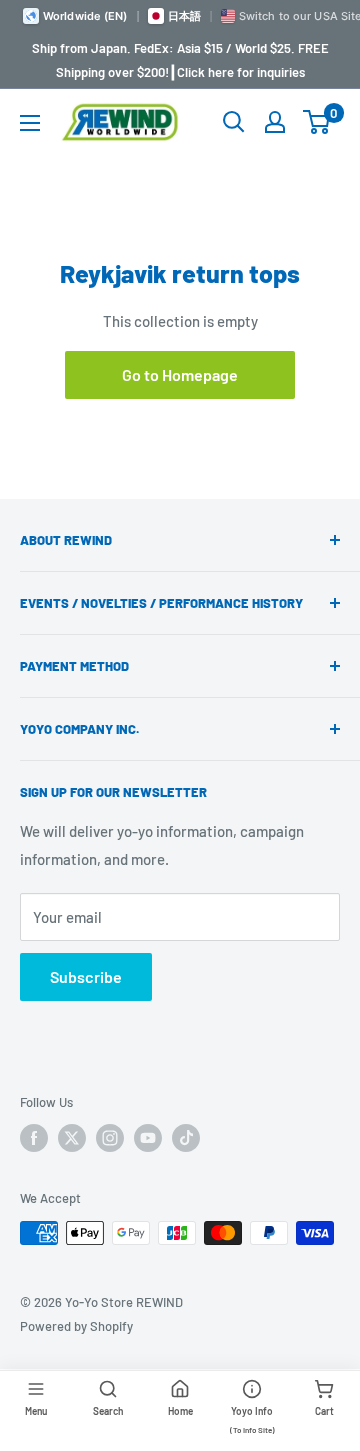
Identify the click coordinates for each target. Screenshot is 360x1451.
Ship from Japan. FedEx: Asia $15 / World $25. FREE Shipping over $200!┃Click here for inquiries (180, 60)
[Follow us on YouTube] (148, 1138)
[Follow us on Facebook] (34, 1138)
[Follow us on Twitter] (72, 1138)
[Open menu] (30, 123)
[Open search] (234, 122)
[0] (317, 122)
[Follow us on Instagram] (110, 1138)
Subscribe (86, 976)
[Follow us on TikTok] (186, 1138)
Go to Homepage (180, 374)
